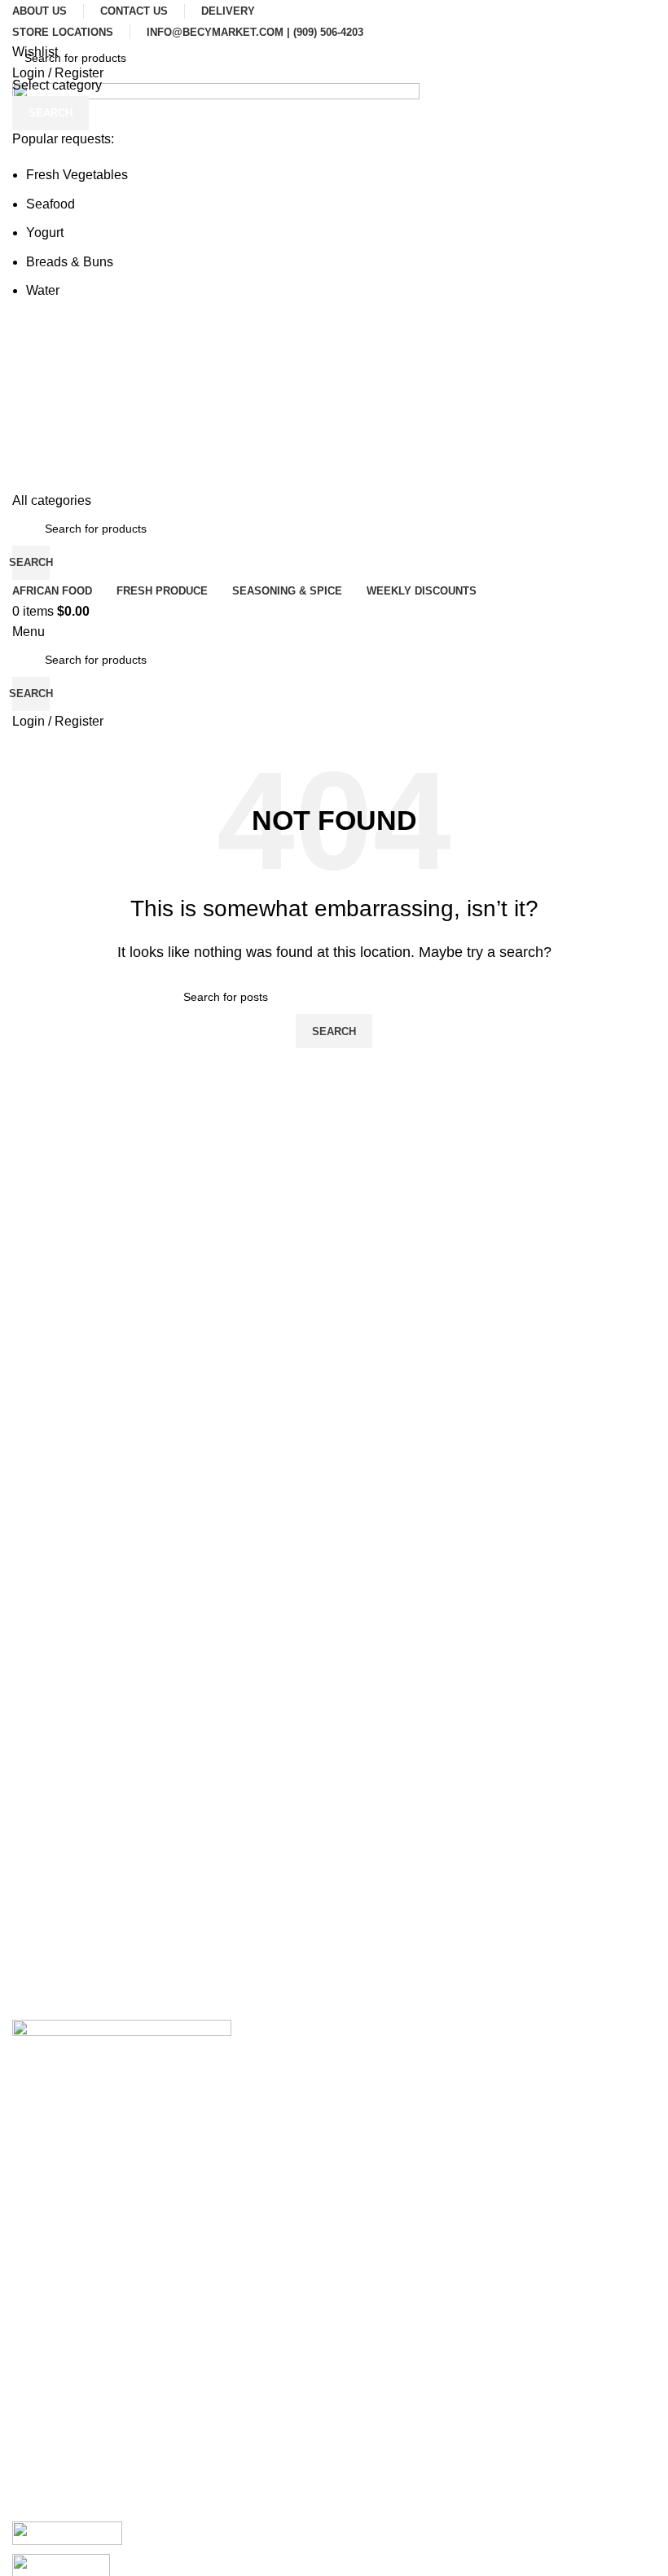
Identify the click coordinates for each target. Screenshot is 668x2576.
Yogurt (45, 233)
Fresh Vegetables (77, 175)
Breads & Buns (70, 262)
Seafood (51, 204)
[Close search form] (20, 20)
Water (43, 290)
